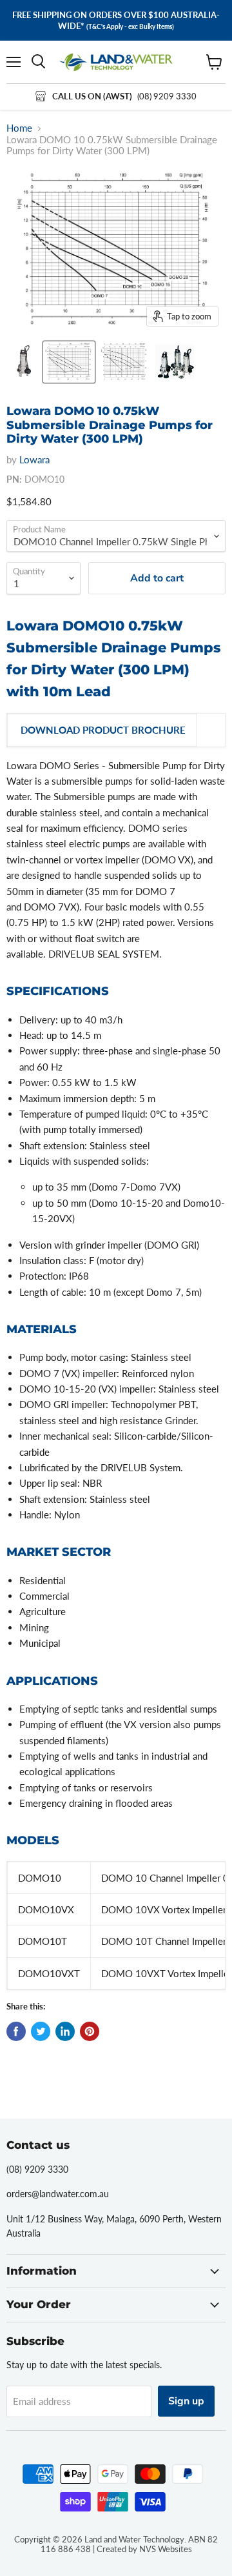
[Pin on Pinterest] (90, 2031)
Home (19, 128)
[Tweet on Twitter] (41, 2031)
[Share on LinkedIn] (65, 2031)
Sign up (186, 2401)
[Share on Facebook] (16, 2031)
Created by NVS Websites (144, 2549)
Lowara (34, 459)
